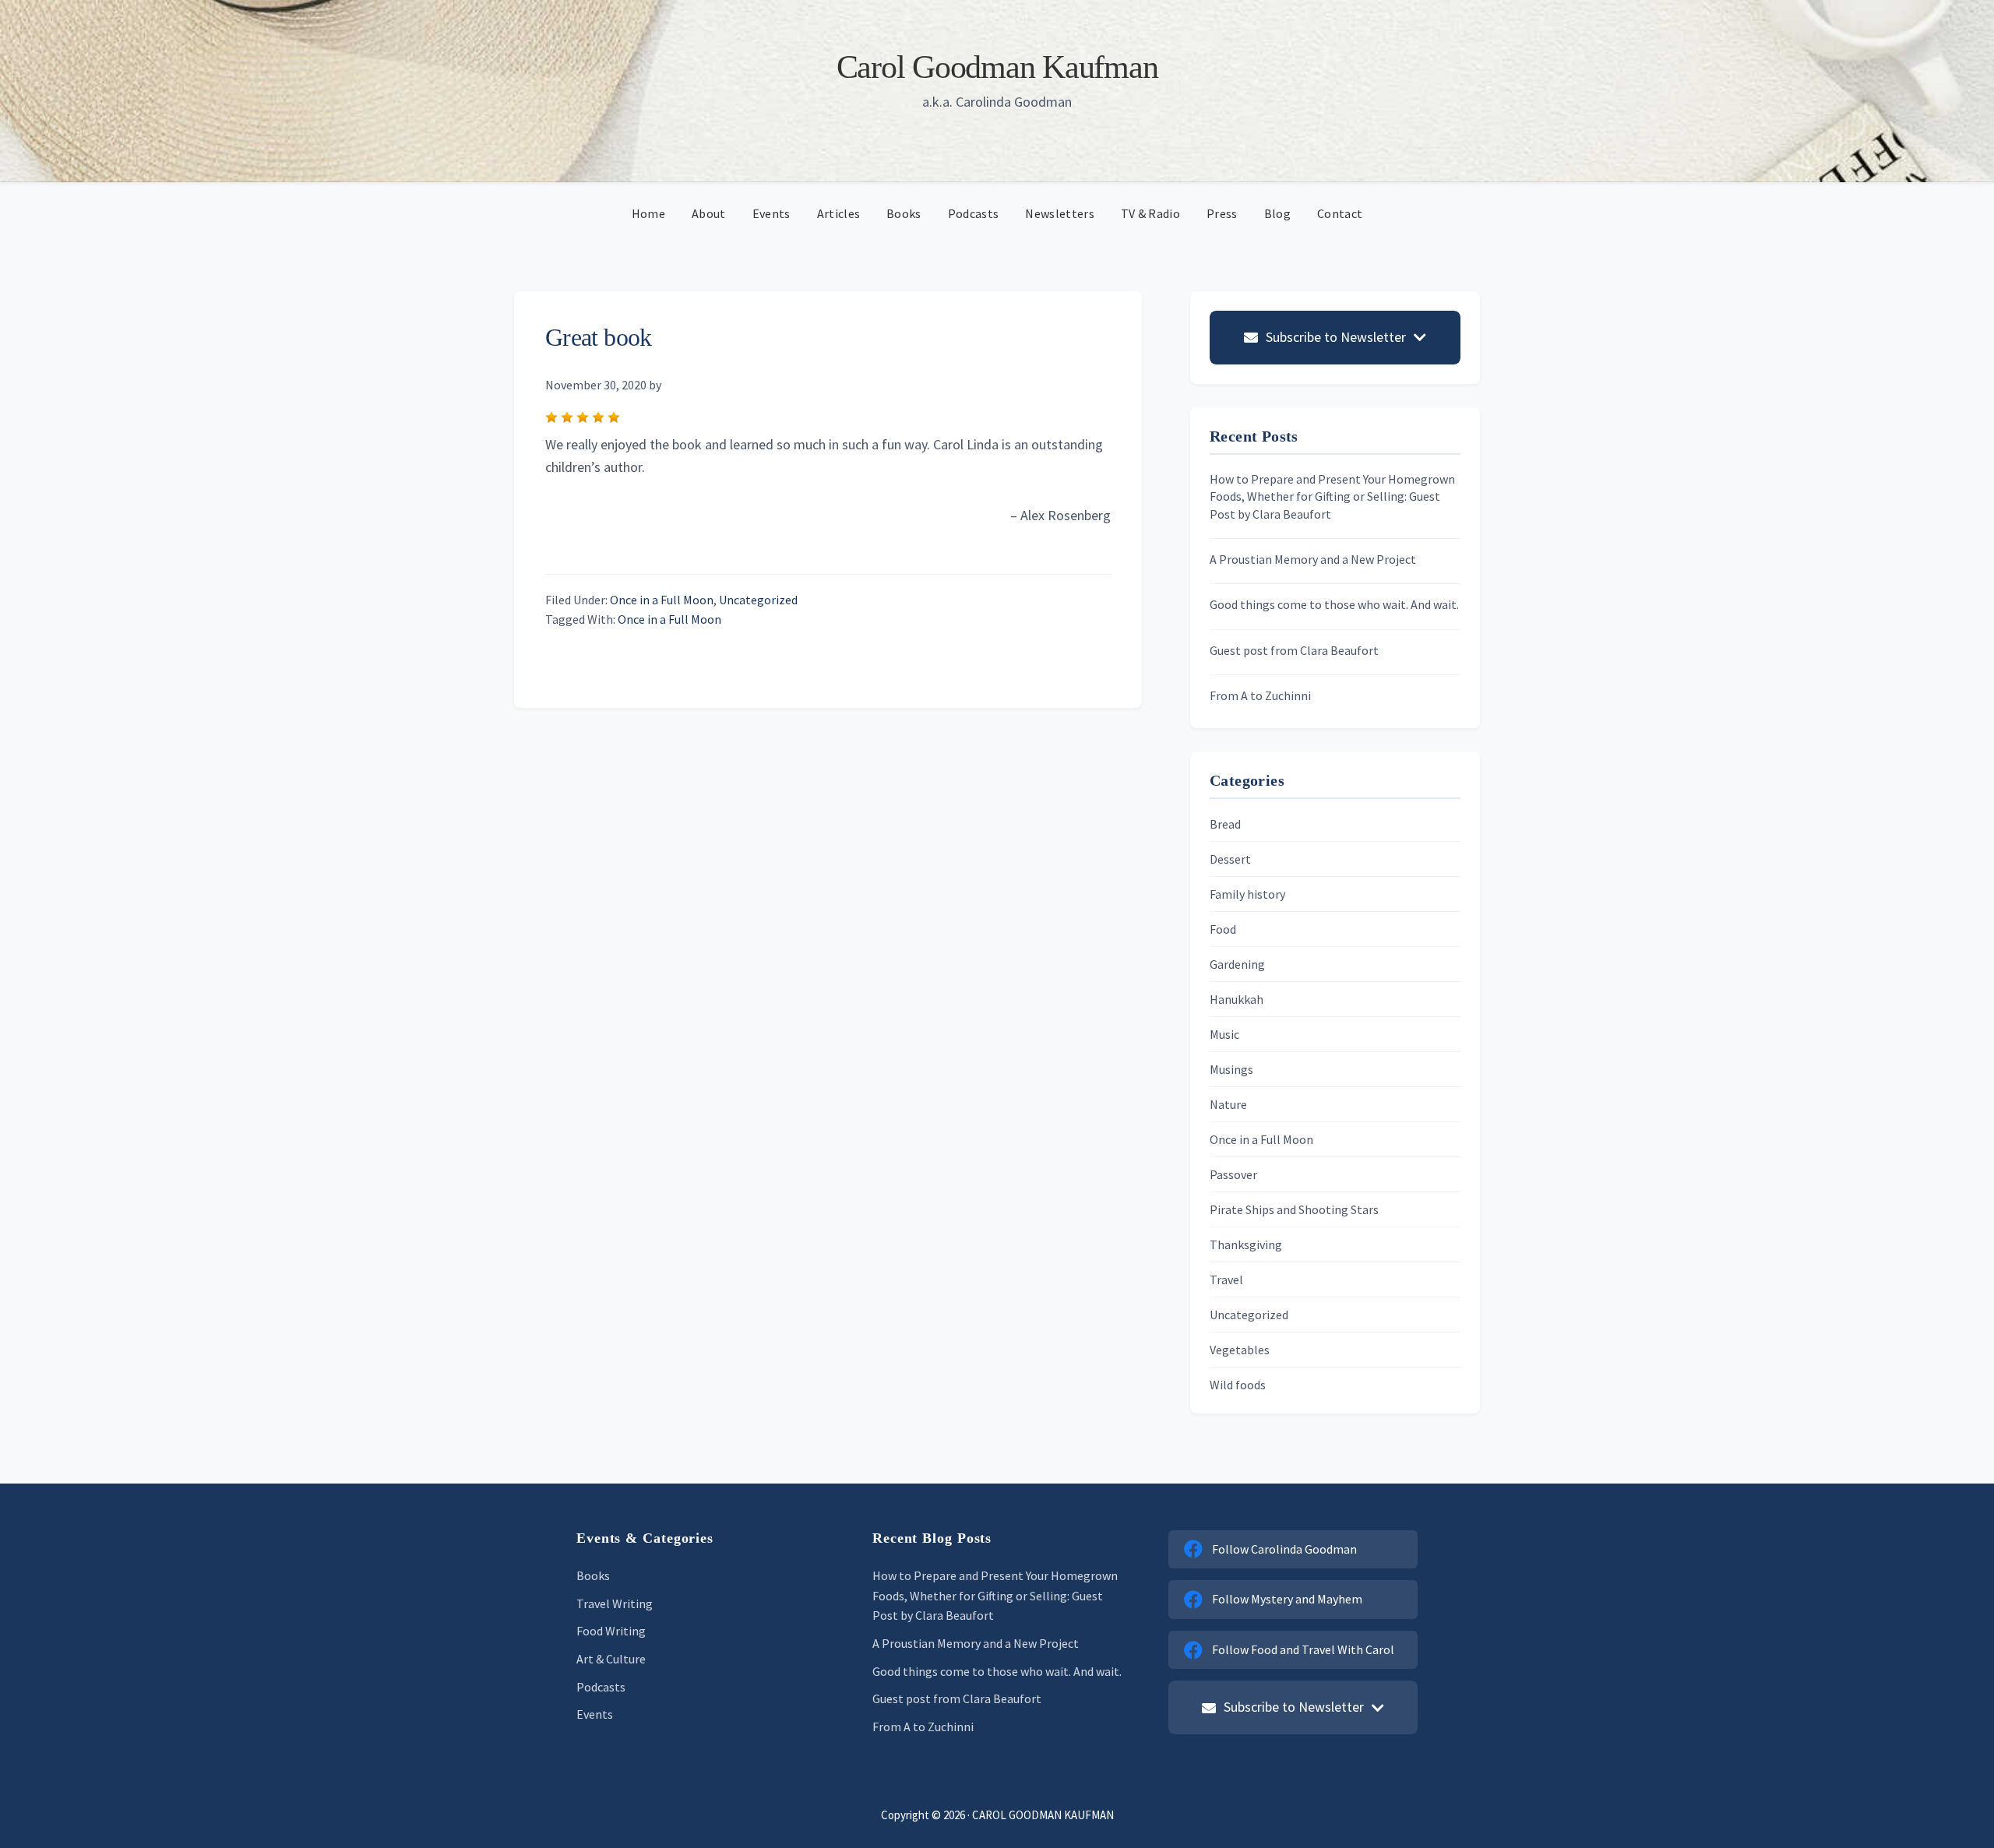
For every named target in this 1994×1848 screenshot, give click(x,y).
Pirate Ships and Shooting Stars (1294, 1209)
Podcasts (601, 1687)
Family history (1247, 894)
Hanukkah (1237, 999)
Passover (1233, 1174)
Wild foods (1238, 1385)
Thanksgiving (1246, 1244)
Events (595, 1714)
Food (1223, 929)
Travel (1226, 1280)
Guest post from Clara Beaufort (1294, 650)
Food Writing (611, 1631)
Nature (1228, 1104)
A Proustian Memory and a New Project (1313, 559)
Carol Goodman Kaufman (997, 67)
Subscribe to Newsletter (1336, 337)
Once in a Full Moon (662, 600)
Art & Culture (611, 1659)
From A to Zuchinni (1260, 695)
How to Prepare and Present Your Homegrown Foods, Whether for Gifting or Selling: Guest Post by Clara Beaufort (1332, 496)
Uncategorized (758, 600)
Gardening (1237, 964)
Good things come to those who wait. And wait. (1334, 604)
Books (593, 1575)
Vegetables (1240, 1350)
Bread (1225, 824)
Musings (1231, 1069)
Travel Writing (615, 1603)
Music (1224, 1034)
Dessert (1230, 859)
